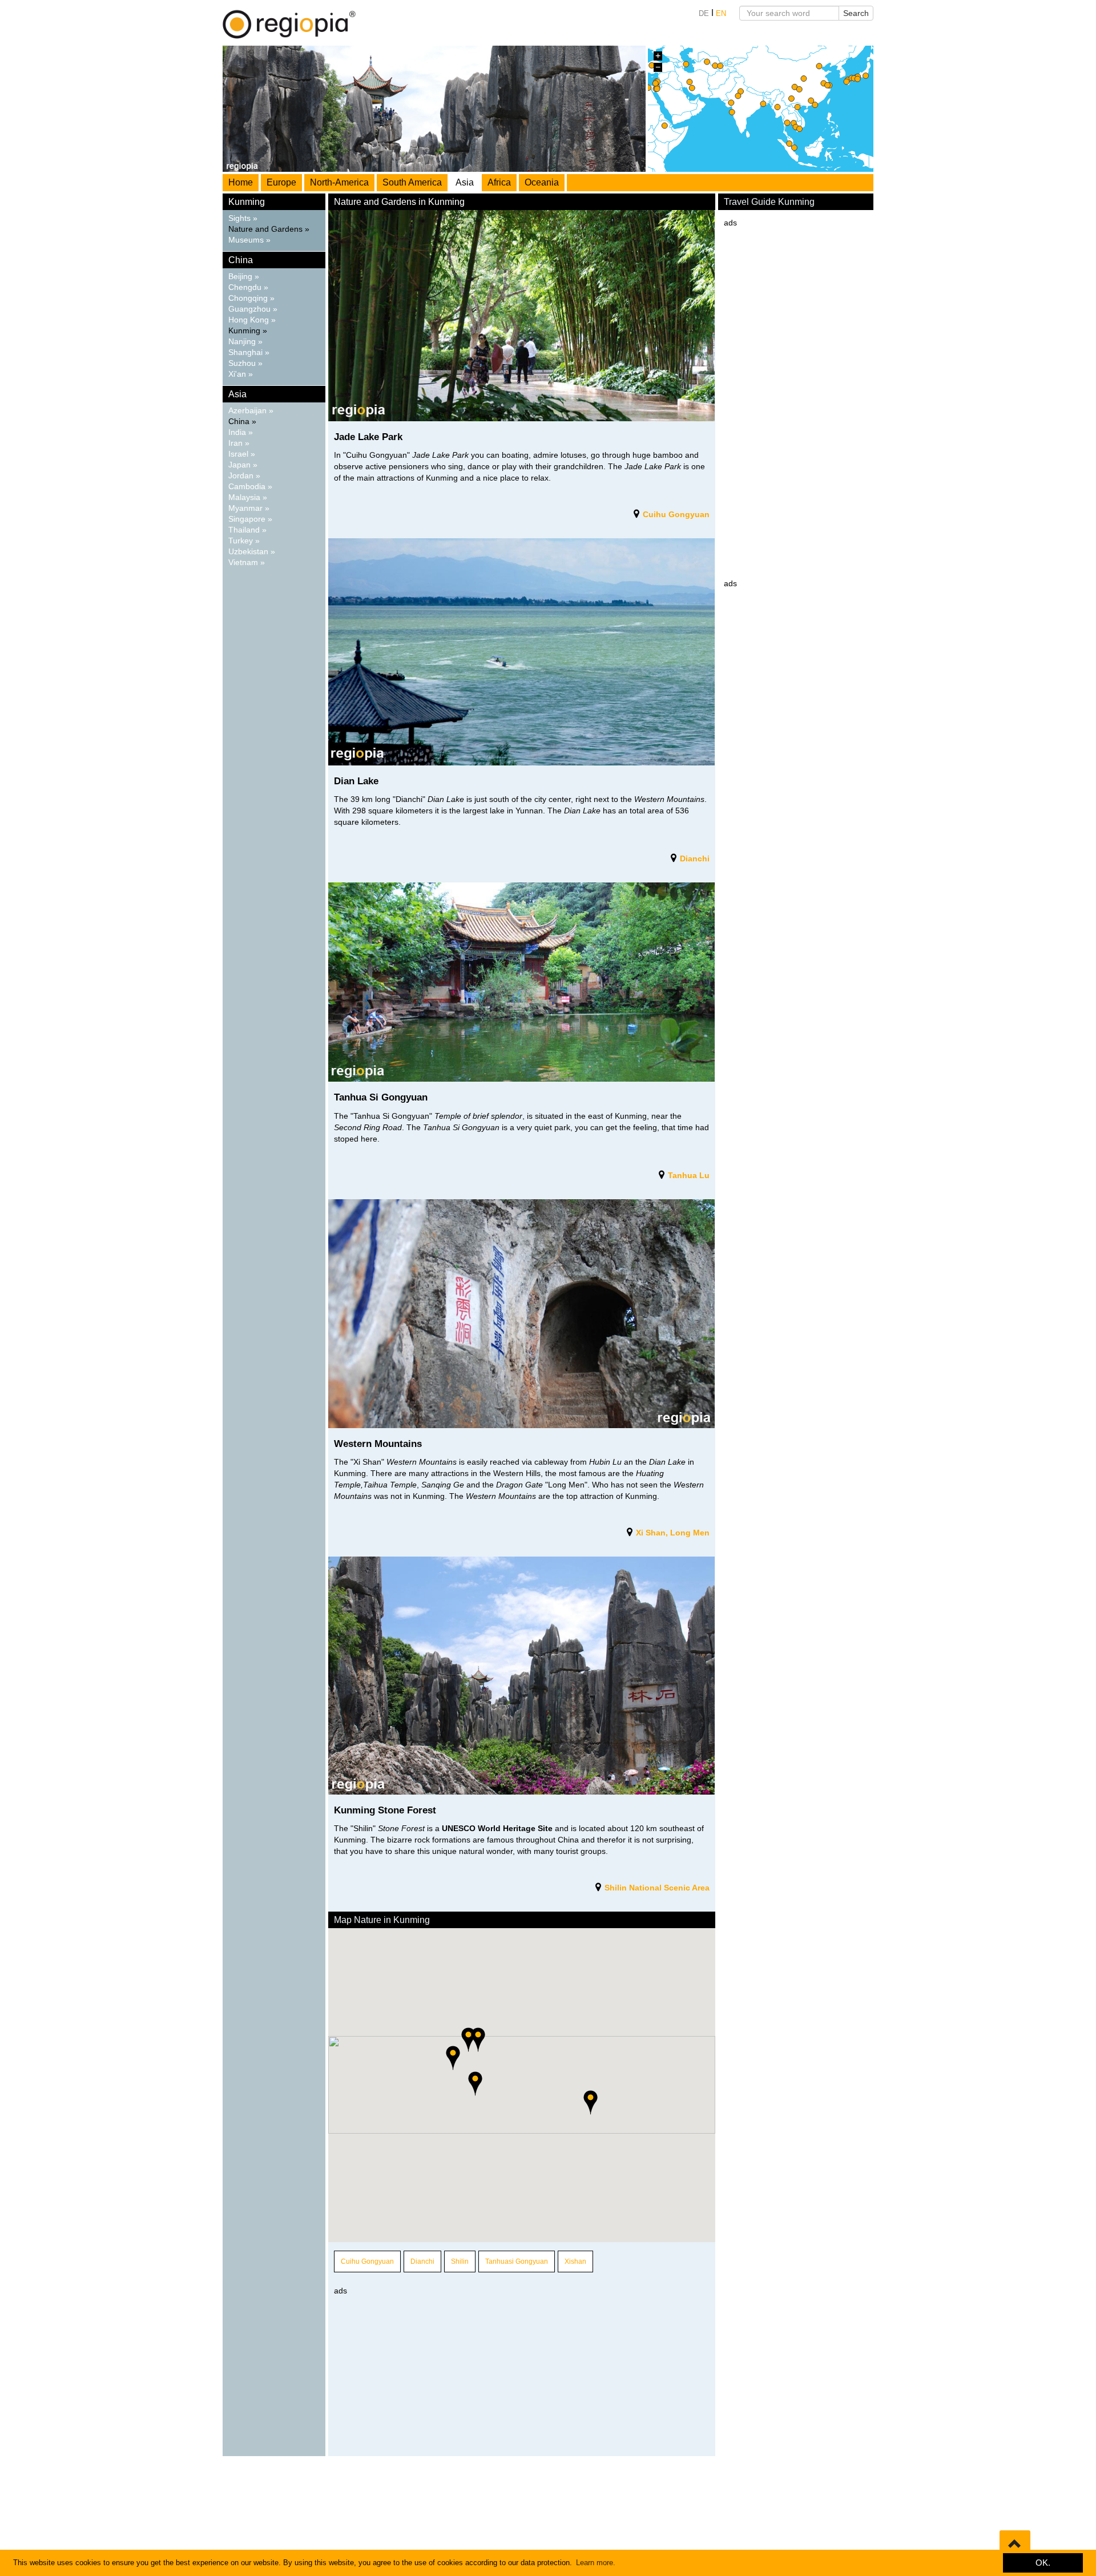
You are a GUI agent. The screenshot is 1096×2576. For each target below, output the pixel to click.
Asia (465, 182)
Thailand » (247, 530)
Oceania (542, 182)
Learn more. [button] (596, 2563)
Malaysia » (248, 497)
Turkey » (244, 541)
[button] (475, 2084)
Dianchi (694, 858)
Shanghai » (249, 352)
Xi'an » (241, 374)
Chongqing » (251, 298)
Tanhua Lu (688, 1175)
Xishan (575, 2261)
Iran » (239, 443)
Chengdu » (248, 287)
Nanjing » (245, 342)
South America (412, 182)
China (241, 260)
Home (241, 182)
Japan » (243, 465)
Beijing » (244, 277)
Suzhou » (245, 363)
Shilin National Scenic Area (657, 1888)
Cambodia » (250, 487)
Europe (281, 182)
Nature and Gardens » (269, 229)
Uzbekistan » (252, 552)
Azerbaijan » (251, 411)
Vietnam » (247, 563)
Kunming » (248, 331)
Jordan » (244, 476)
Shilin (460, 2261)
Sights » (243, 218)
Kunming (247, 202)
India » (241, 432)
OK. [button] (1043, 2563)
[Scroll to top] (1015, 2545)
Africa (499, 182)
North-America (339, 182)
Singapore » (250, 519)
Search (856, 13)
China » (242, 422)
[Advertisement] (522, 2376)
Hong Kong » (252, 320)
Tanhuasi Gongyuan (517, 2261)
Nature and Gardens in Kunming (399, 202)
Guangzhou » (253, 309)
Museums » (249, 240)
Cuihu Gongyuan (676, 514)
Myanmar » (249, 508)
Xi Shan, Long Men (672, 1533)
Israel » (242, 454)
